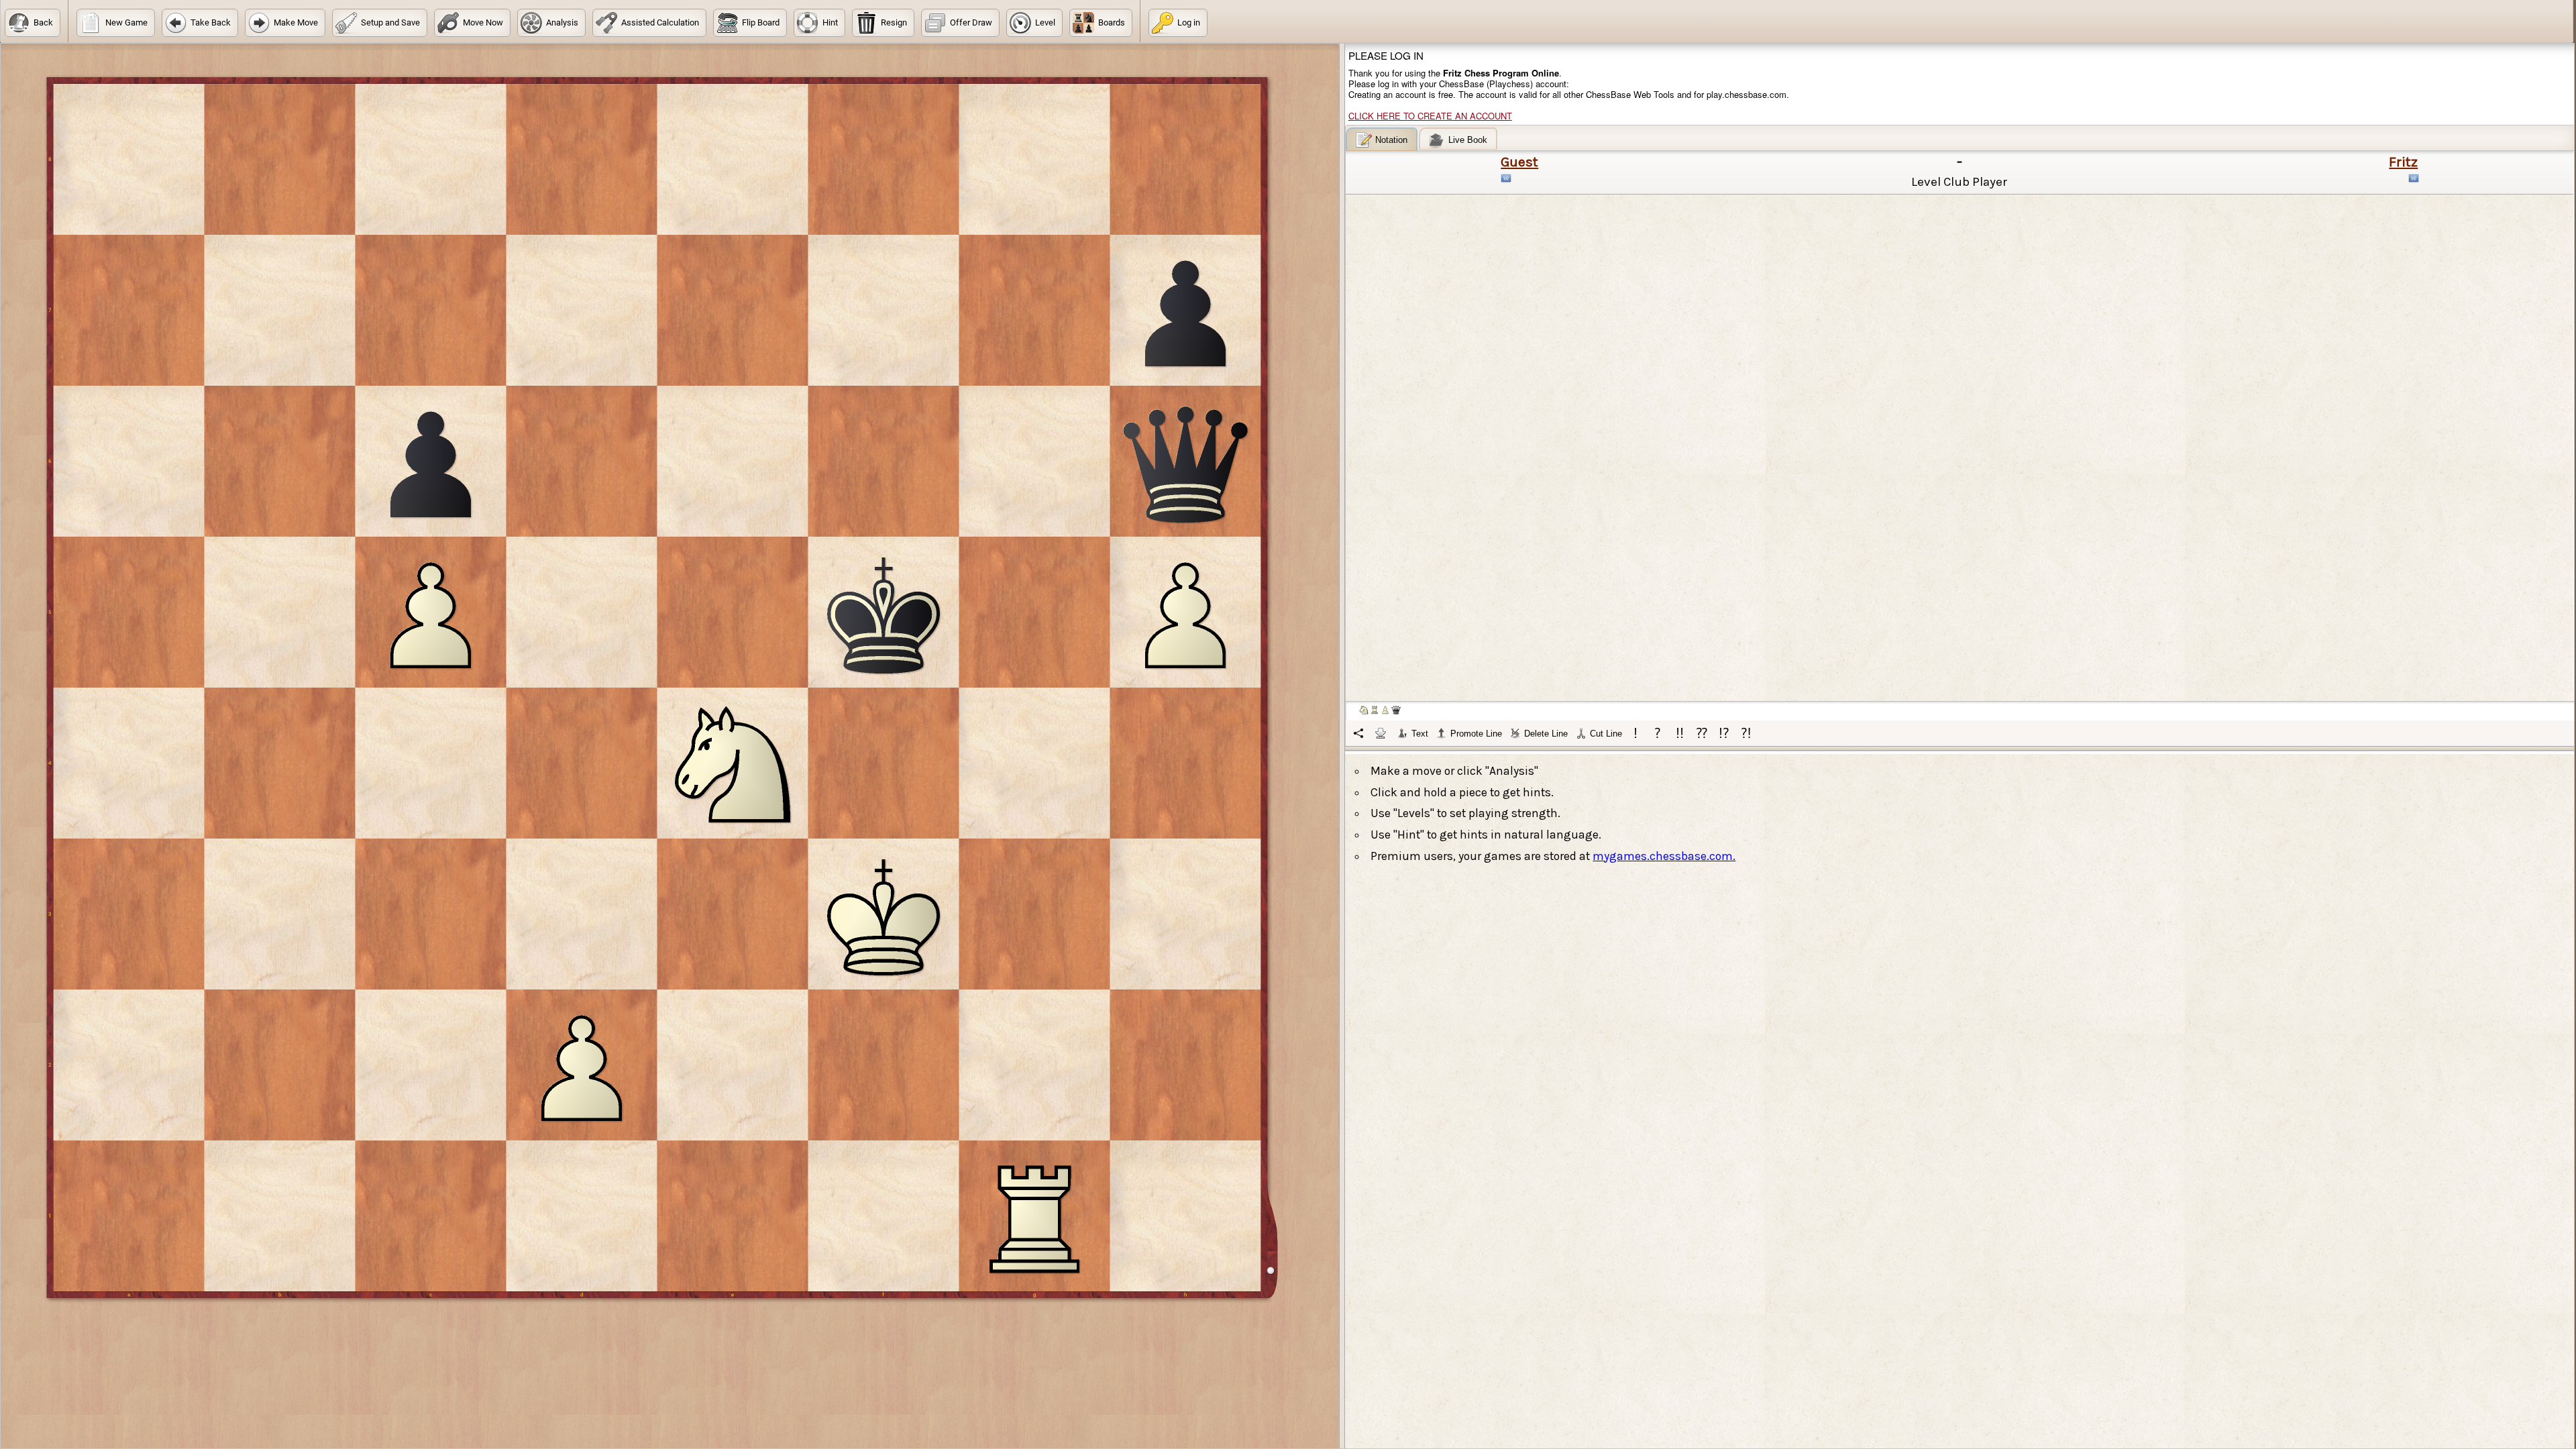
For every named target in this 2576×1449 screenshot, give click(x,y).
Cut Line (1606, 734)
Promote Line (1476, 734)
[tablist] (1960, 437)
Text (1420, 734)
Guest (1519, 162)
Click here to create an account (1430, 116)
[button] (33, 23)
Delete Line (1546, 734)
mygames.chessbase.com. (1664, 856)
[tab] (1382, 139)
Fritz (2403, 162)
